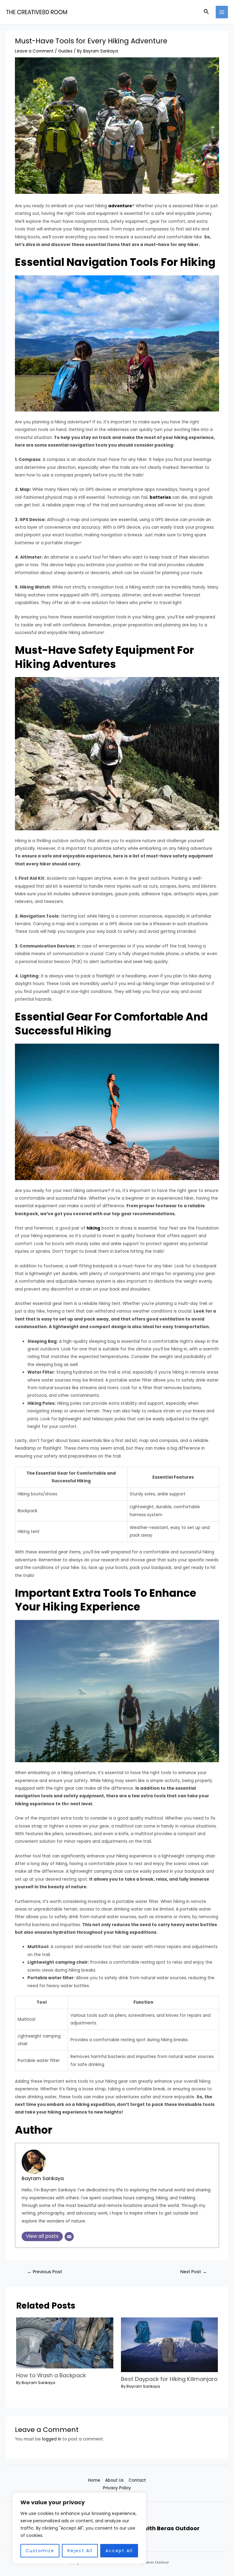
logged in (52, 2439)
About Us (114, 2480)
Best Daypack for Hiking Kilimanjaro (169, 2379)
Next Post (194, 2272)
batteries (160, 497)
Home (94, 2480)
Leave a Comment (34, 51)
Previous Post (45, 2272)
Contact (137, 2480)
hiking (93, 1228)
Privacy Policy (117, 2488)
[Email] (69, 2237)
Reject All (80, 2551)
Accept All (119, 2551)
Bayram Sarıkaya (43, 2178)
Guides (65, 51)
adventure (120, 206)
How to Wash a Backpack (51, 2375)
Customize (40, 2551)
